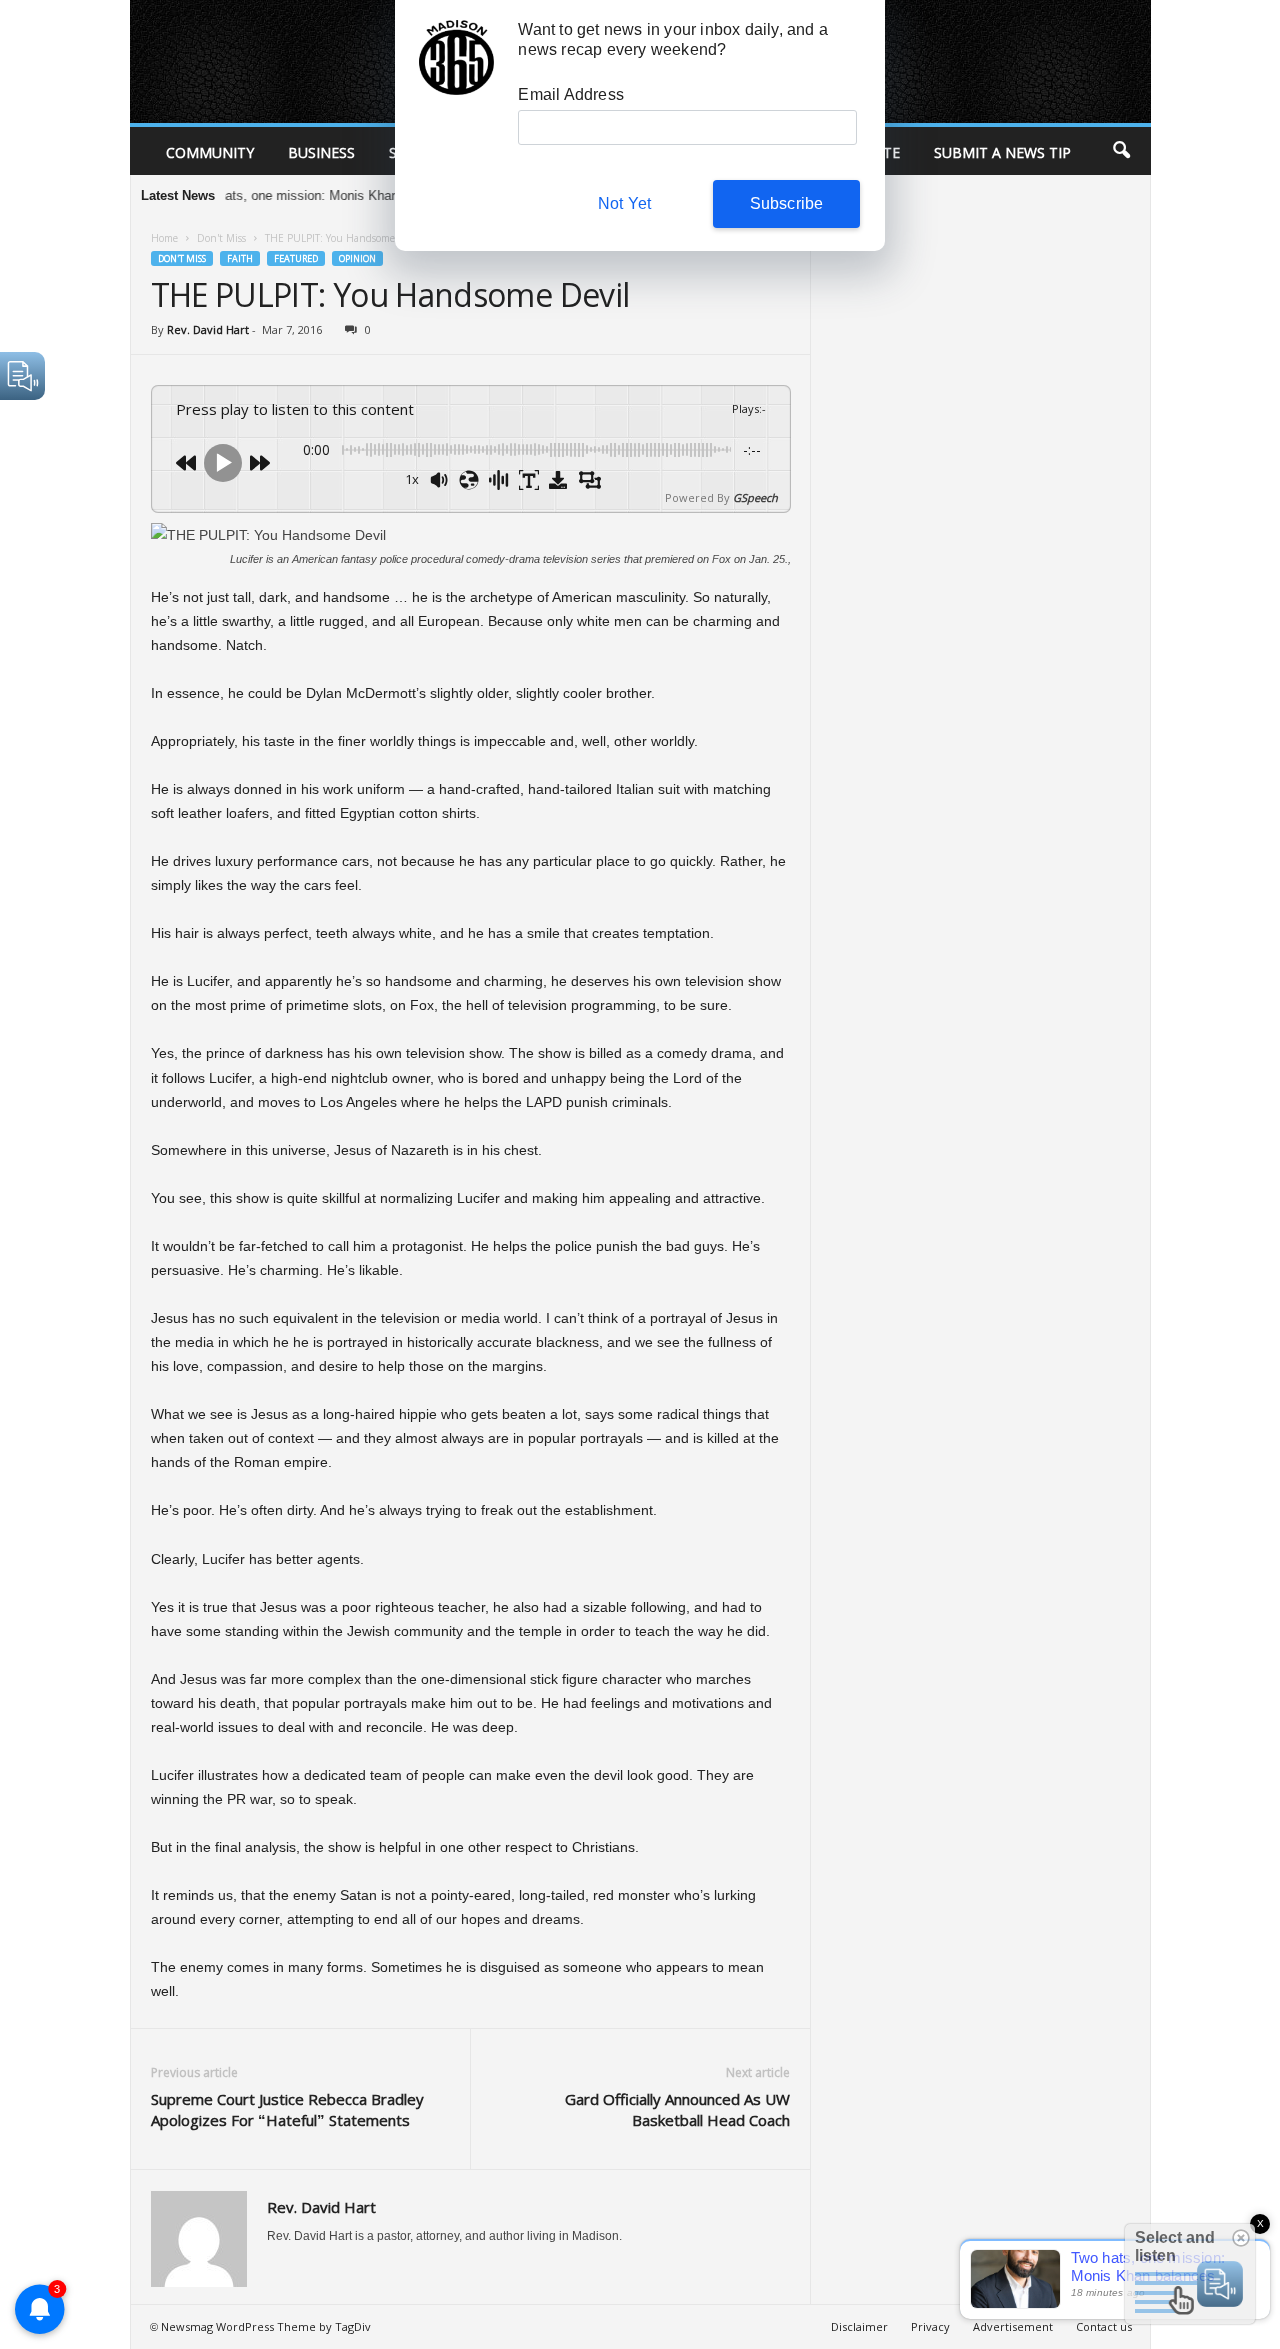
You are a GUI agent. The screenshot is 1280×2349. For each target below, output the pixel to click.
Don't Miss (221, 238)
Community (210, 152)
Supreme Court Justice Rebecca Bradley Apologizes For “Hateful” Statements (287, 2109)
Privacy (930, 2326)
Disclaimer (859, 2326)
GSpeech (755, 497)
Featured (296, 258)
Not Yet (624, 203)
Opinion (357, 258)
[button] (1121, 151)
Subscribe (787, 203)
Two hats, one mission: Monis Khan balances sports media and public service (378, 195)
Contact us (1104, 2326)
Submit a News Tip (1002, 152)
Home (164, 238)
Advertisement (1013, 2326)
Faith (240, 258)
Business (321, 152)
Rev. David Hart (208, 329)
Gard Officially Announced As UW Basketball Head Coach (677, 2109)
